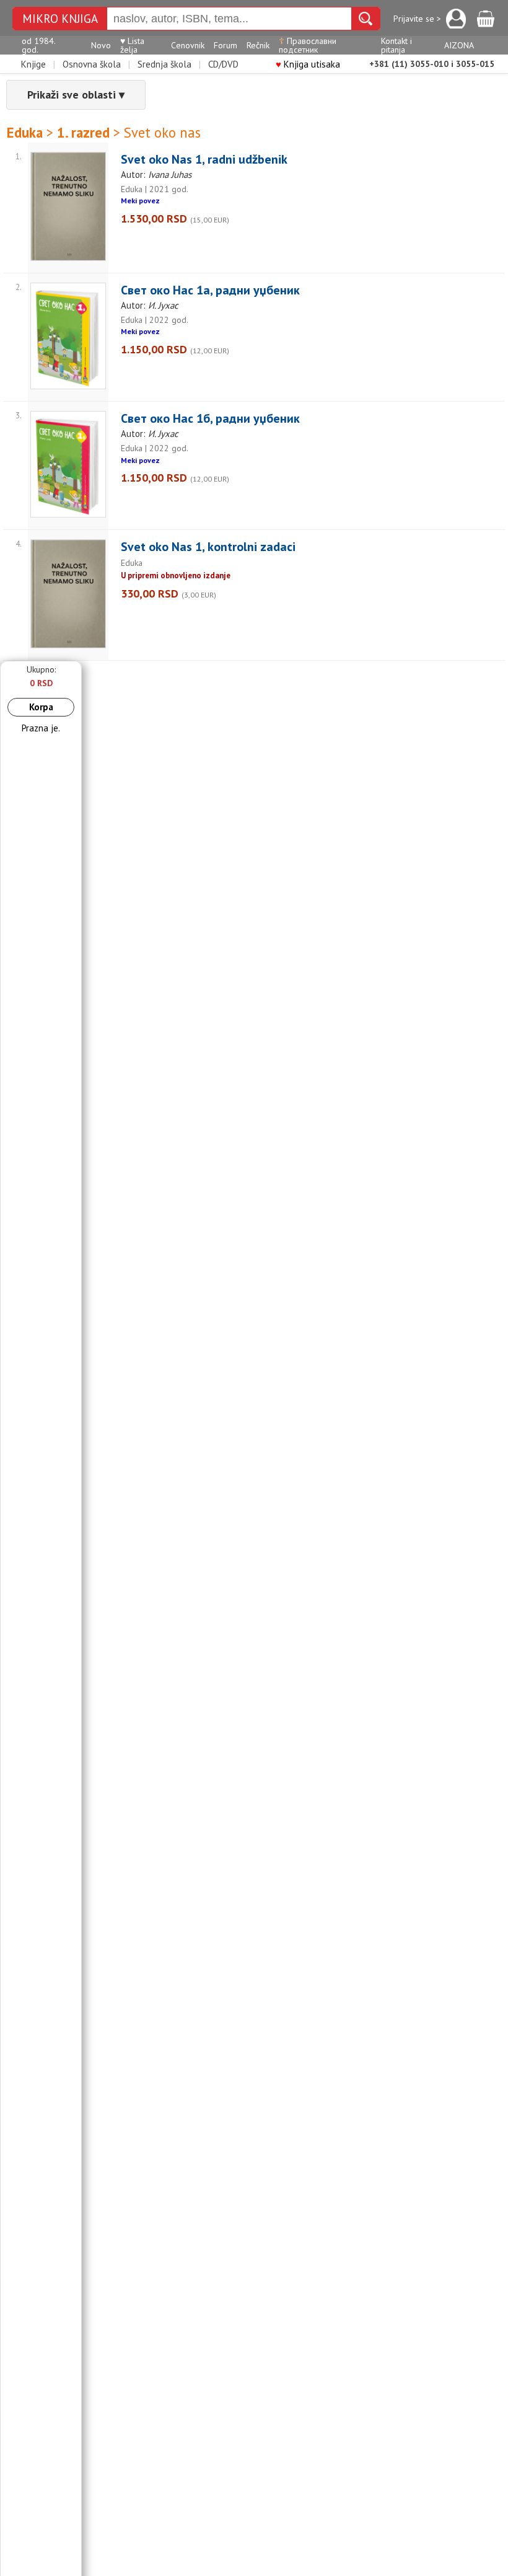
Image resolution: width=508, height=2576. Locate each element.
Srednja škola (164, 64)
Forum (226, 45)
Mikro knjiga (60, 19)
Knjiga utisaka (308, 64)
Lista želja (132, 45)
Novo (101, 45)
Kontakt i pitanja (396, 45)
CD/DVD (223, 64)
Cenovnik (188, 45)
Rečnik (258, 45)
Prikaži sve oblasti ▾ (76, 95)
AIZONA (459, 45)
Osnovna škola (92, 64)
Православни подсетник (308, 45)
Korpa (41, 707)
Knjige (33, 64)
